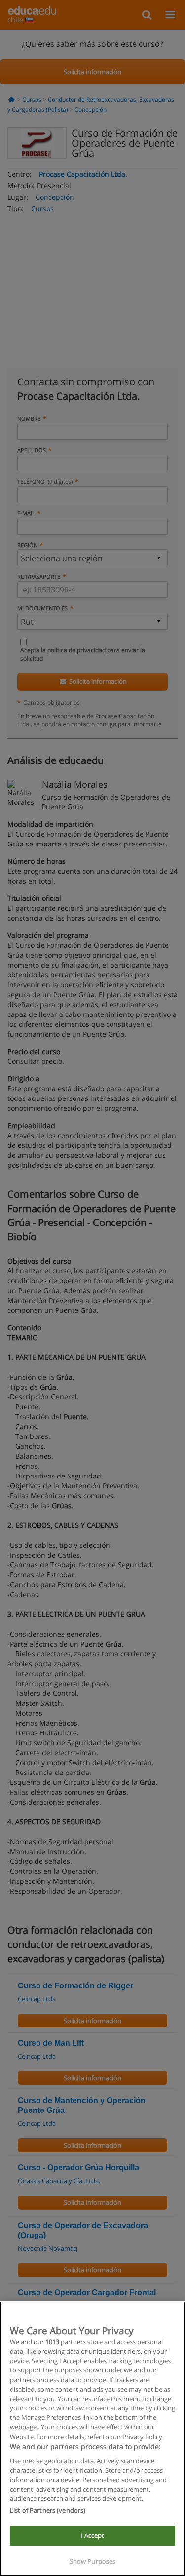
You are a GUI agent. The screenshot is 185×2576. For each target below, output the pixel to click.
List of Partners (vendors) (48, 2510)
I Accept (92, 2535)
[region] (92, 2439)
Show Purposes (93, 2561)
